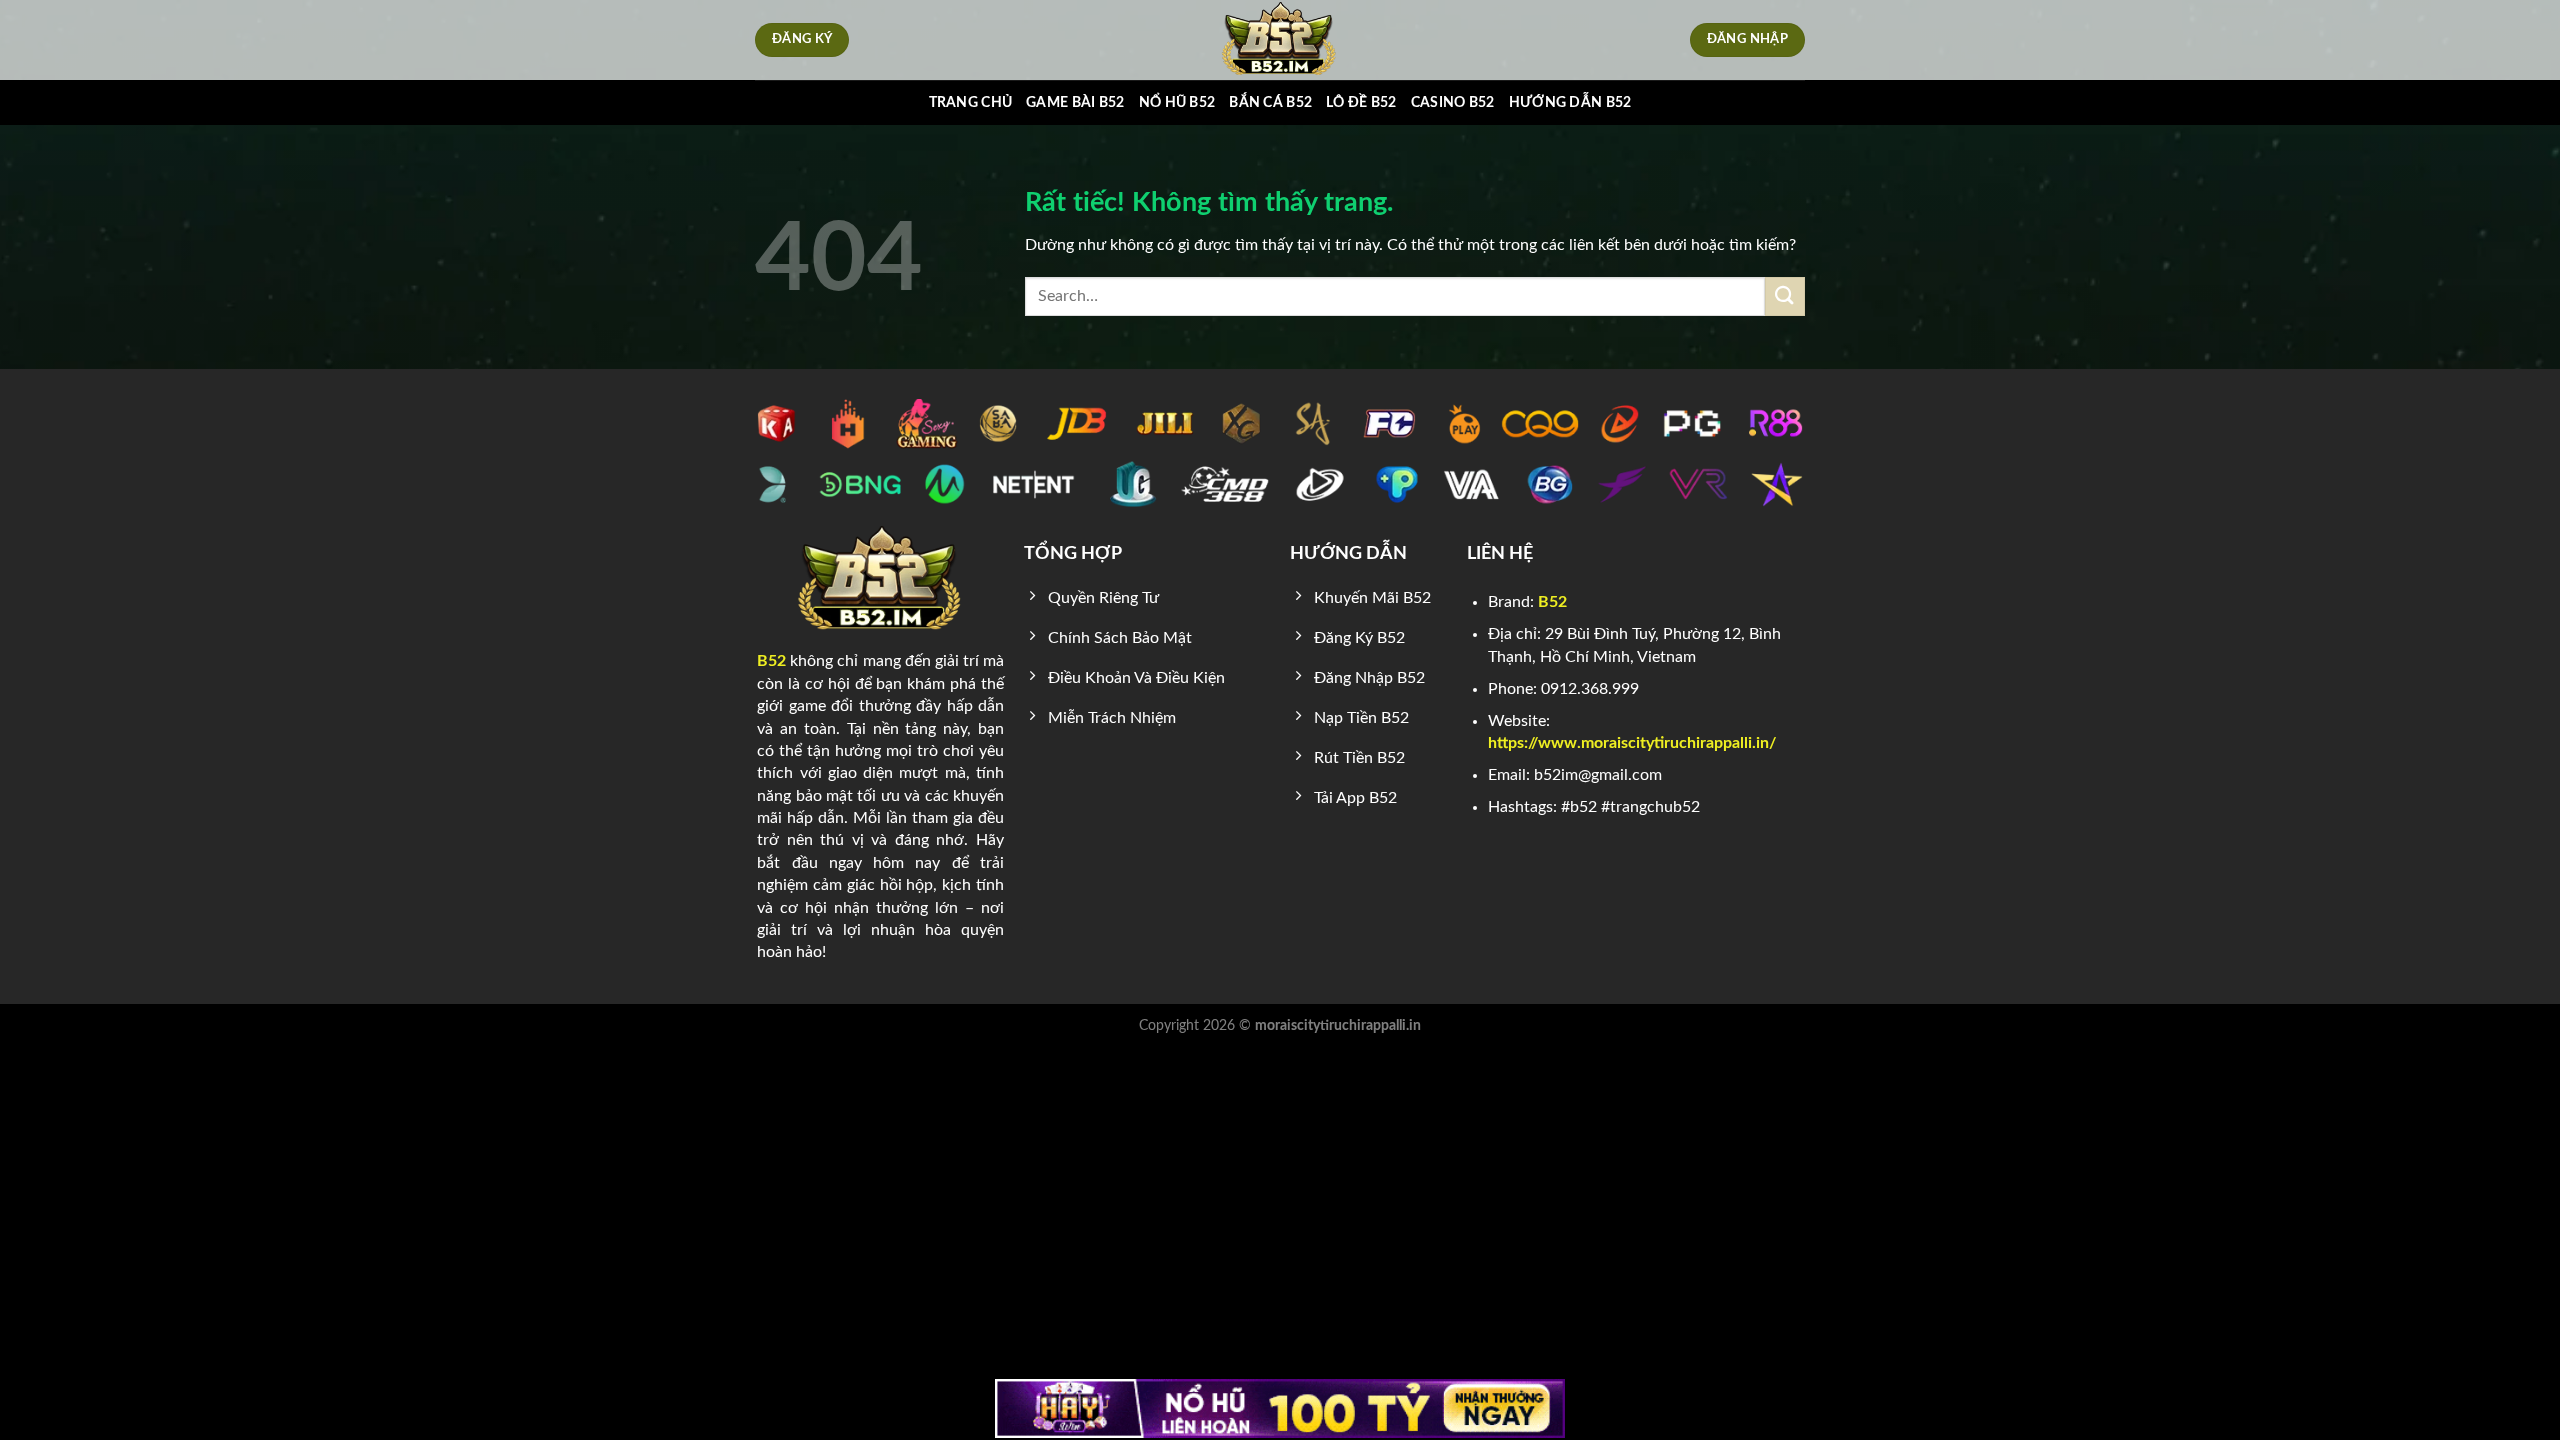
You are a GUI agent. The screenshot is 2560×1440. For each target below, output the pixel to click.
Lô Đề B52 (1361, 102)
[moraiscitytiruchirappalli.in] (1280, 40)
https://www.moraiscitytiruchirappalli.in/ (1632, 743)
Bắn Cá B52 (1270, 102)
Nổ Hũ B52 (1177, 102)
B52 (771, 661)
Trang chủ (971, 102)
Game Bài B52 (1075, 102)
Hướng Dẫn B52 (1570, 102)
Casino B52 (1453, 102)
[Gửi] (1785, 296)
